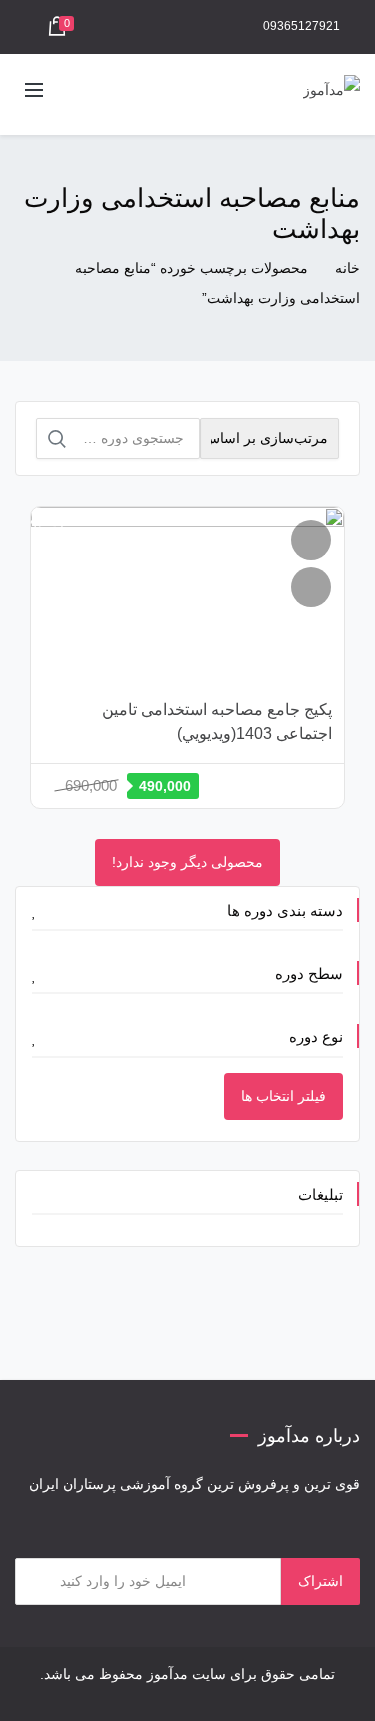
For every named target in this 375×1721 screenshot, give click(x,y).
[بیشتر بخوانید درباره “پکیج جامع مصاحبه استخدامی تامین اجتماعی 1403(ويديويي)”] (311, 587)
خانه (347, 268)
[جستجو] (57, 439)
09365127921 (301, 26)
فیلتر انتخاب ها (283, 1096)
